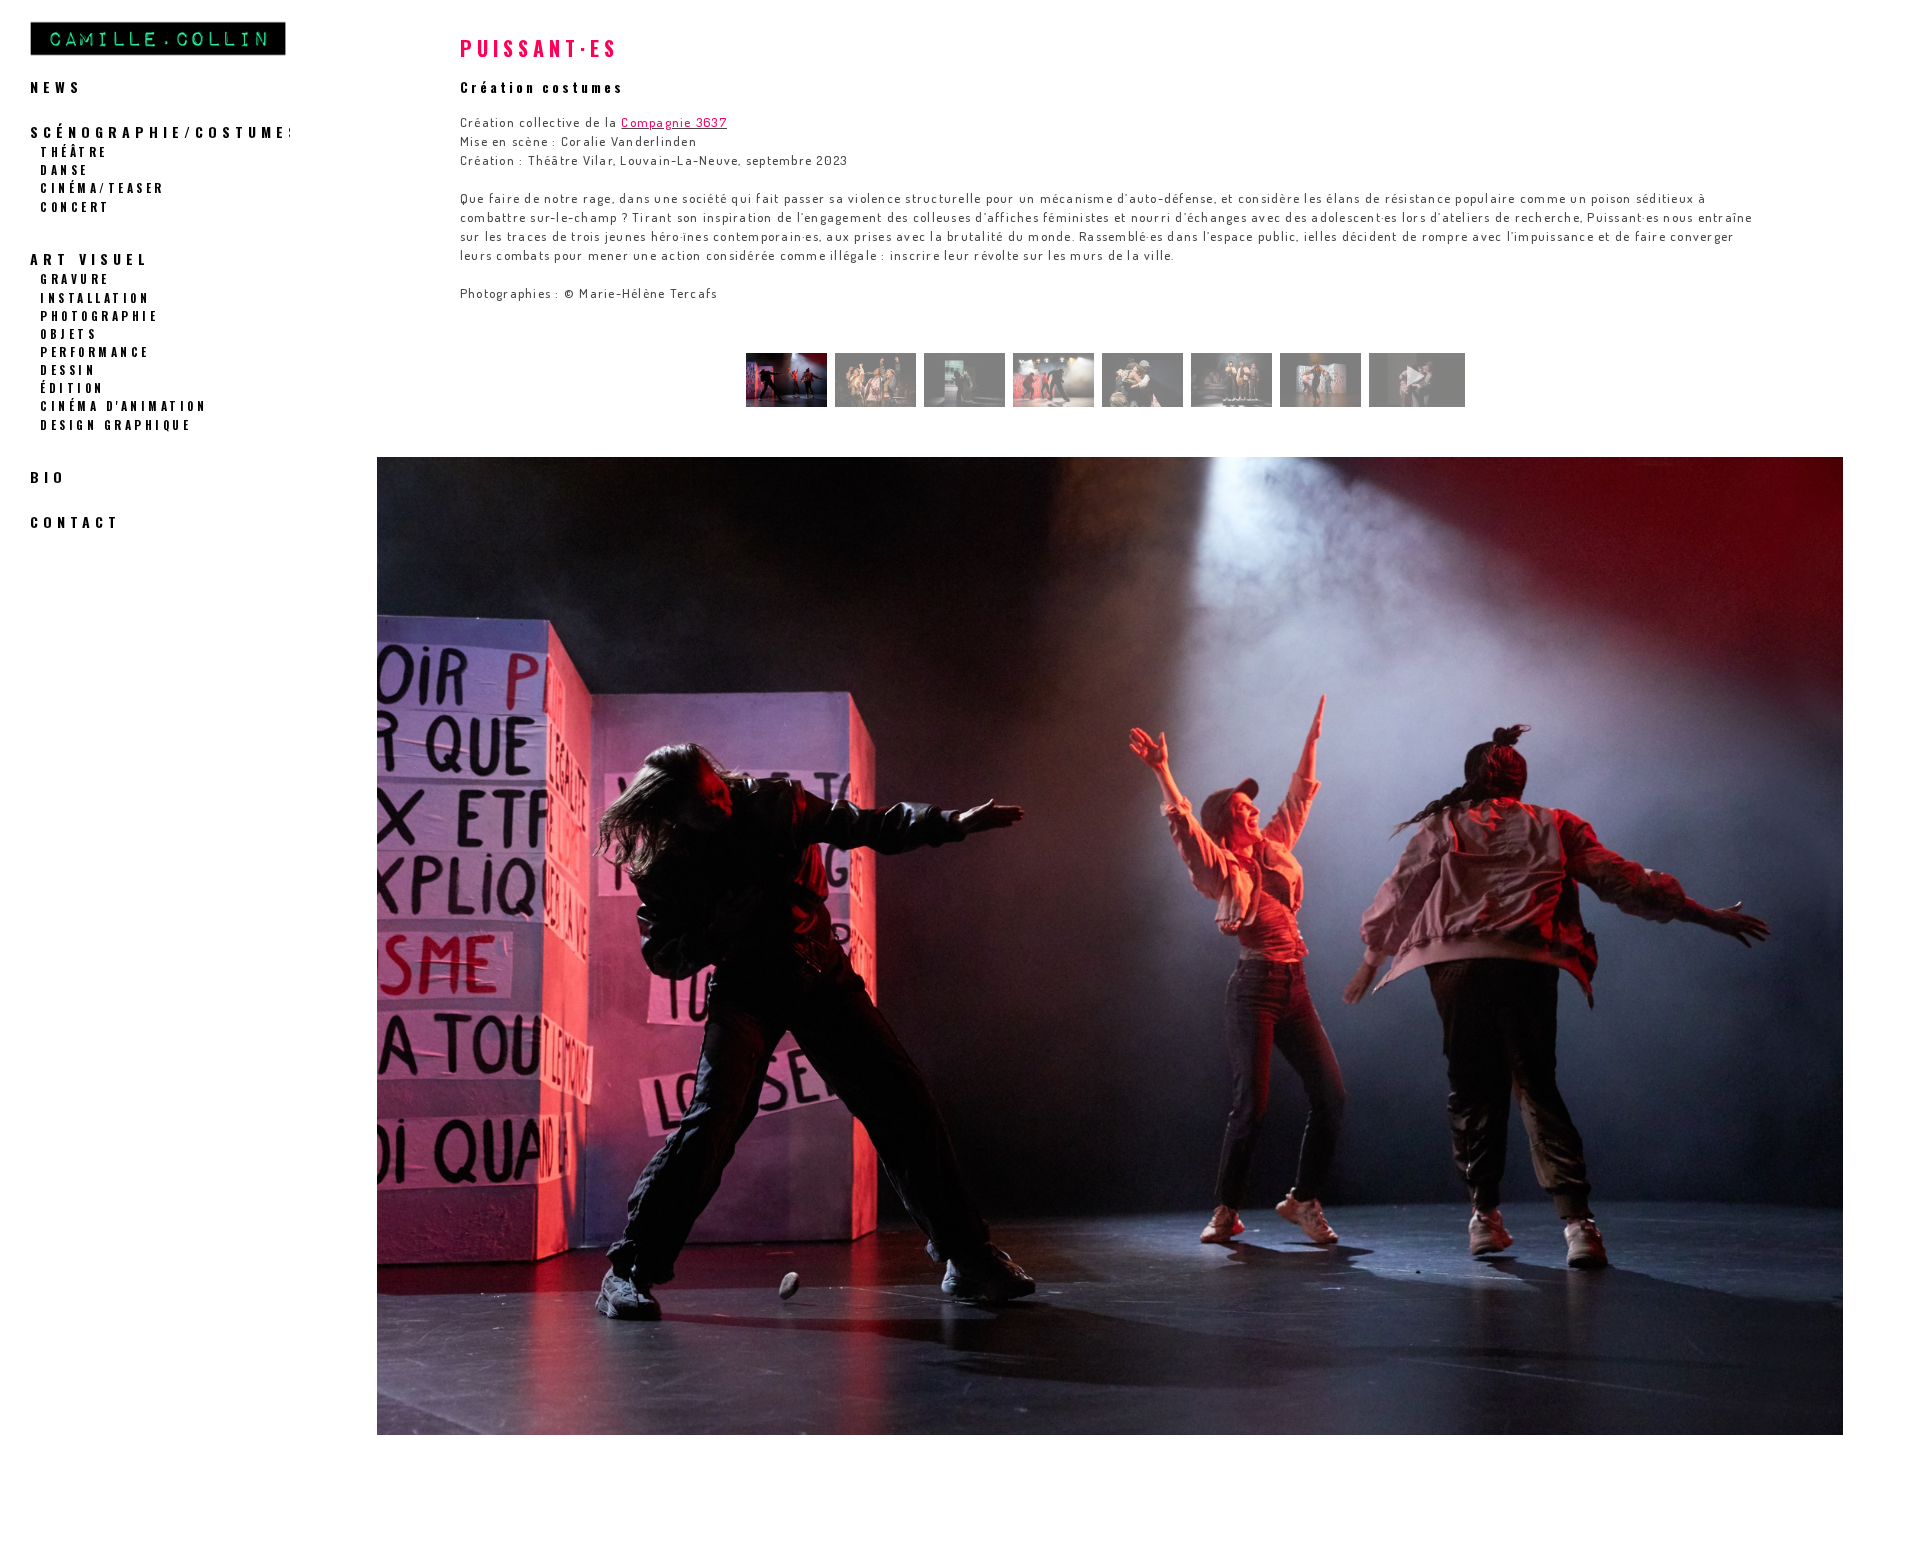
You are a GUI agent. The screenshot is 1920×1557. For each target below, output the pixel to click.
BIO (48, 476)
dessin (68, 369)
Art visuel (90, 258)
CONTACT (75, 521)
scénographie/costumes (165, 131)
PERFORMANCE (95, 351)
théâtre (74, 151)
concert (75, 206)
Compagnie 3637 (674, 122)
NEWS (56, 86)
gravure (75, 278)
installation (95, 297)
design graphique (115, 424)
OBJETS (68, 333)
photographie (99, 315)
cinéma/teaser (102, 187)
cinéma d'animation (123, 405)
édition (72, 387)
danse (64, 169)
